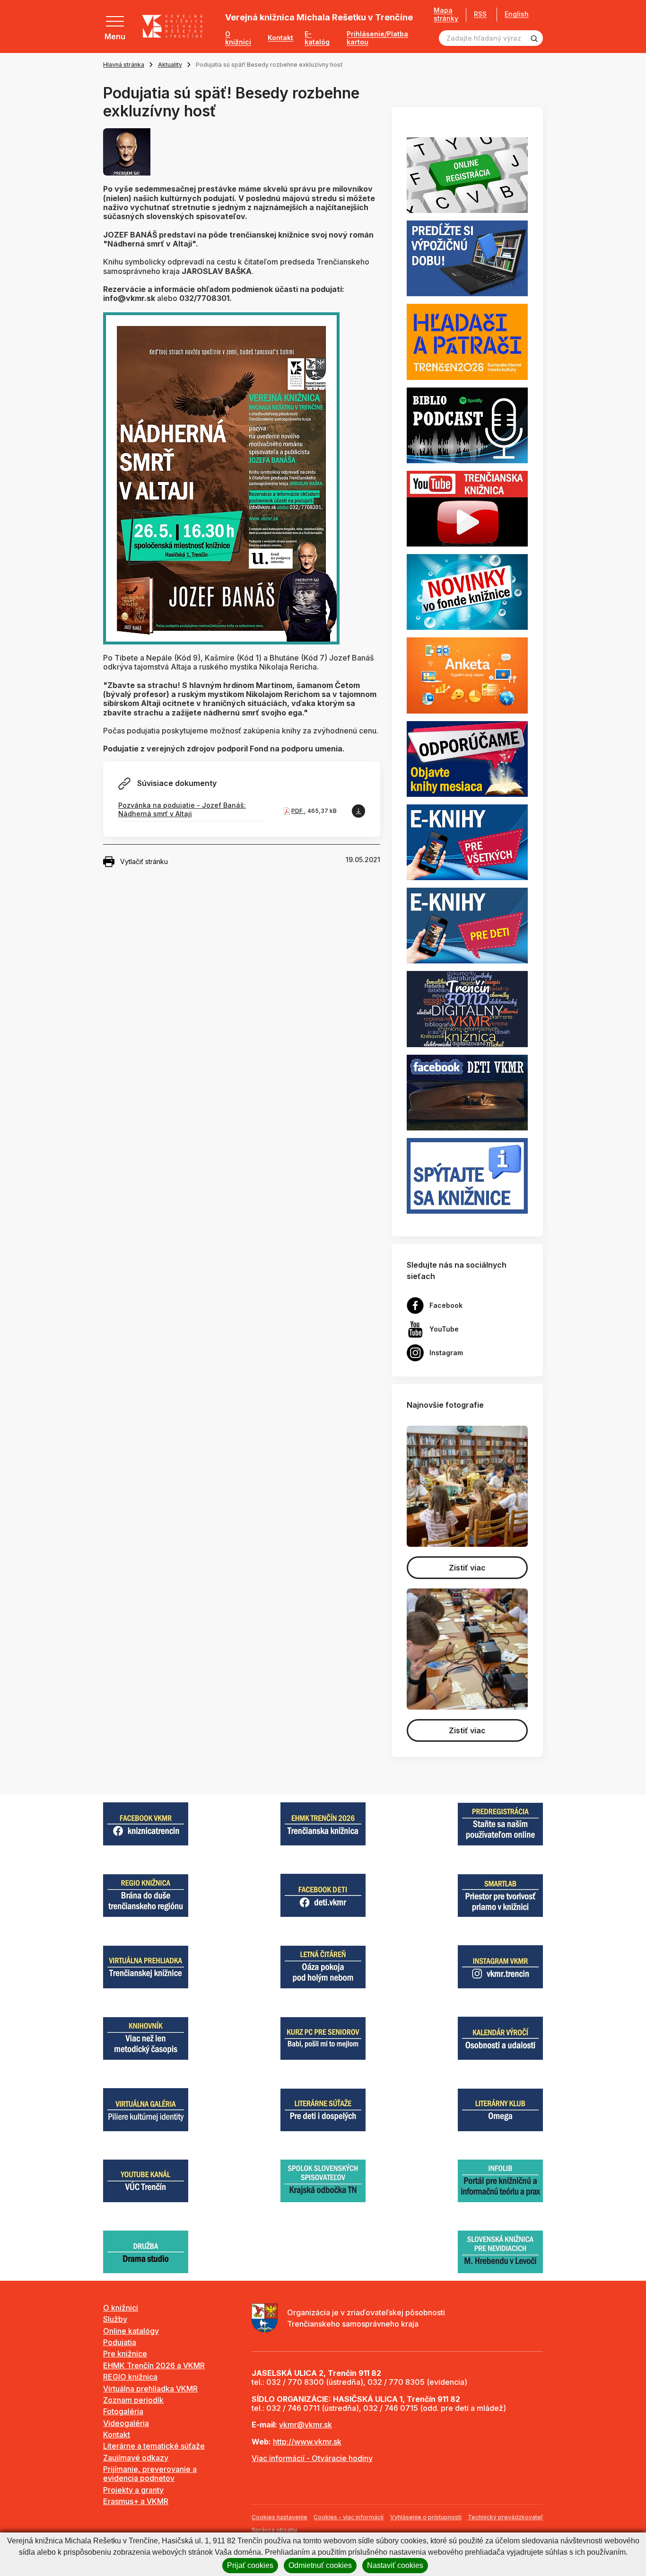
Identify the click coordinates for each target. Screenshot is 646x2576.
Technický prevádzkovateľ (505, 2517)
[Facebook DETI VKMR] (467, 1092)
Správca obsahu (274, 2530)
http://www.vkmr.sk (307, 2442)
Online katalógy (131, 2331)
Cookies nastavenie (279, 2517)
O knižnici (238, 38)
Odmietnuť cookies (320, 2565)
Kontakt (280, 38)
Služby (115, 2319)
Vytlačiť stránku (144, 861)
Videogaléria (126, 2423)
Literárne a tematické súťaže (154, 2446)
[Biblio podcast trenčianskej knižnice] (467, 424)
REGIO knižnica (130, 2377)
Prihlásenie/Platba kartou (377, 38)
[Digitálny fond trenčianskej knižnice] (467, 1008)
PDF (298, 811)
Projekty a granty (133, 2490)
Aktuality (170, 65)
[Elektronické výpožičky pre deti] (467, 925)
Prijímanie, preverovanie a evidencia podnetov (150, 2474)
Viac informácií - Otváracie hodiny (312, 2458)
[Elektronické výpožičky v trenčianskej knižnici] (467, 841)
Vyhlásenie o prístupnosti (426, 2517)
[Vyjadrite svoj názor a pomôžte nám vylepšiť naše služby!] (467, 675)
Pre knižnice (125, 2354)
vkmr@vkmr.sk (306, 2425)
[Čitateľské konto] (467, 258)
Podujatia (120, 2342)
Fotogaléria (123, 2411)
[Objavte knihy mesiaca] (467, 758)
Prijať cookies (250, 2565)
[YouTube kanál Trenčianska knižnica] (467, 508)
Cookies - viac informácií (349, 2517)
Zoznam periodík (133, 2400)
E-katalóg (317, 38)
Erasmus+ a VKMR (136, 2501)
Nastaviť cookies (395, 2565)
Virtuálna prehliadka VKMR (150, 2389)
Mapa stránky (446, 14)
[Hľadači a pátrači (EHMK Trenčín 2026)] (467, 341)
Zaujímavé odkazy (136, 2458)
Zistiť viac (467, 1568)
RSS (480, 14)
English (517, 14)
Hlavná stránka (124, 65)
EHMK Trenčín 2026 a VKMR (154, 2365)
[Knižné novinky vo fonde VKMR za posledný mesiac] (467, 591)
